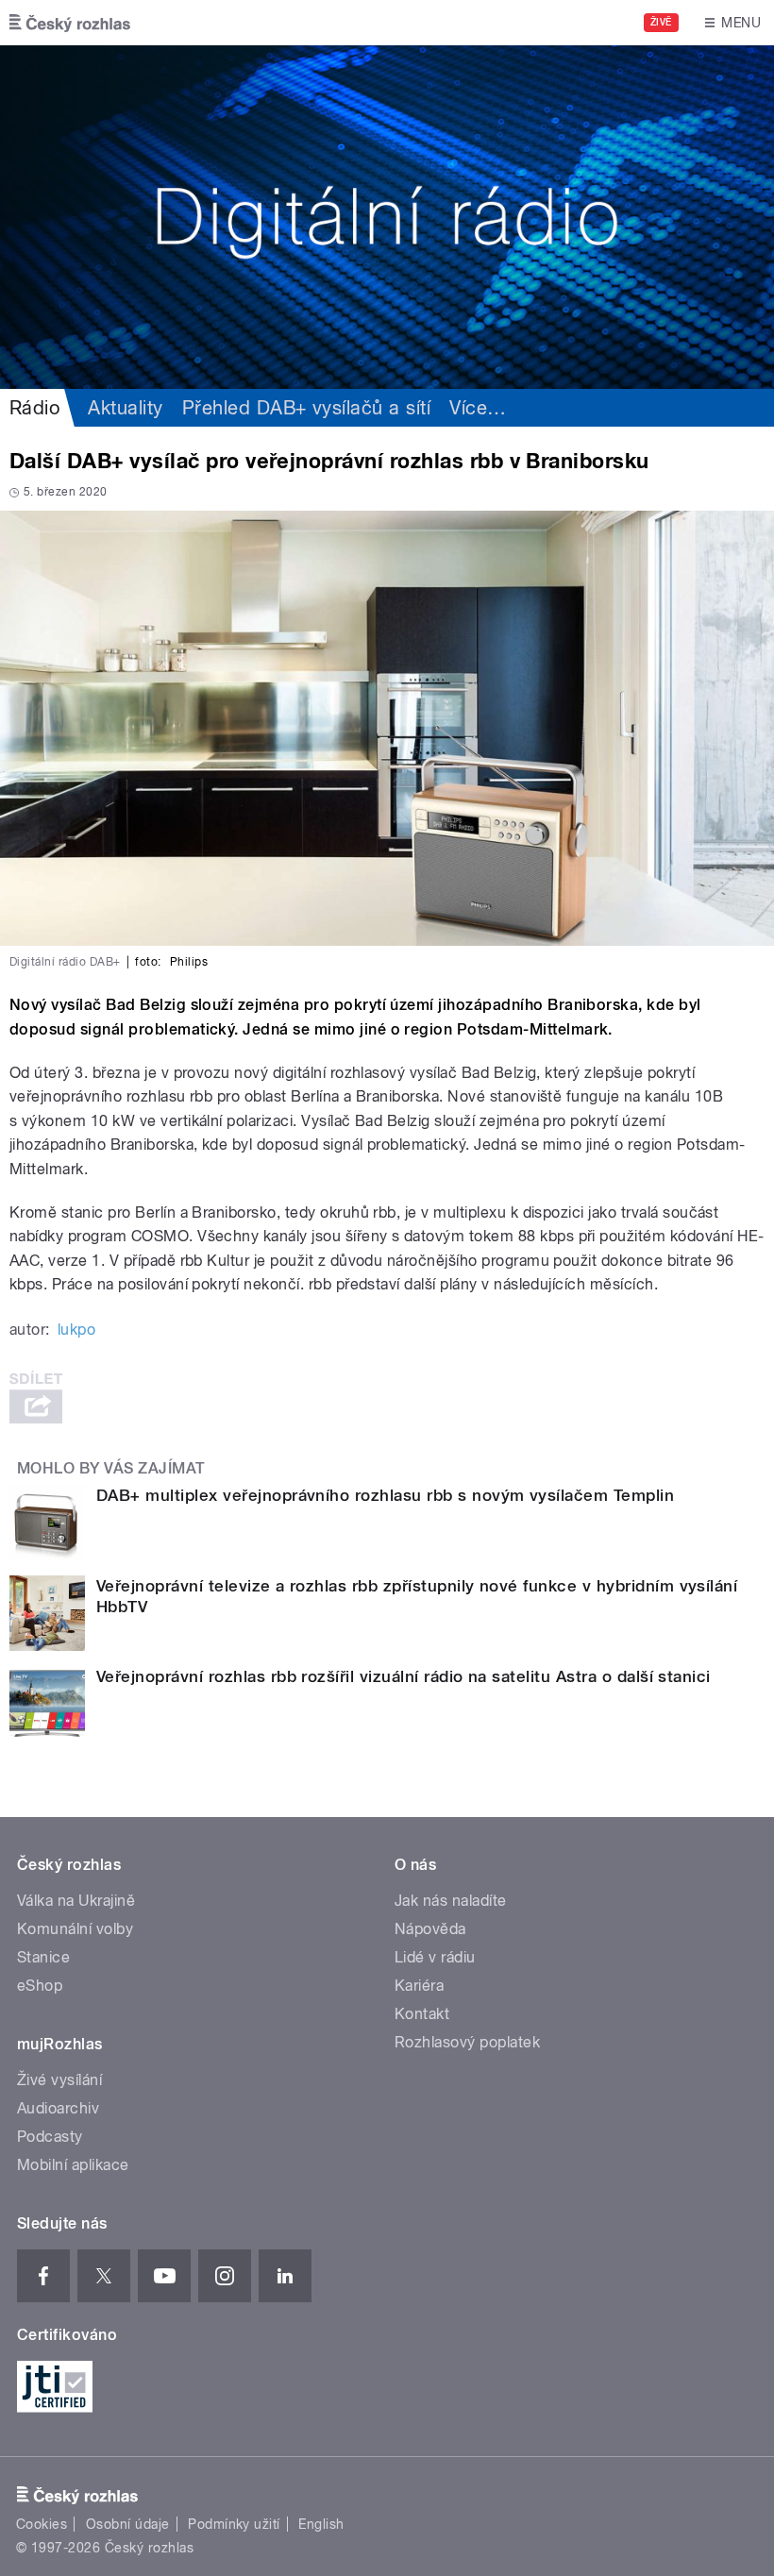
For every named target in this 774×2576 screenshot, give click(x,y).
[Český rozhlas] (70, 23)
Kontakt (422, 2014)
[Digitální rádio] (387, 217)
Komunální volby (75, 1929)
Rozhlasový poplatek (467, 2042)
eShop (40, 1986)
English (321, 2524)
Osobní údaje (128, 2524)
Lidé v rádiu (435, 1957)
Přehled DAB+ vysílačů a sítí (306, 408)
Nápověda (430, 1929)
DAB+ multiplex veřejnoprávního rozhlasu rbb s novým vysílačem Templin (385, 1495)
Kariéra (419, 1986)
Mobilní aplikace (73, 2165)
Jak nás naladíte (451, 1901)
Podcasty (50, 2137)
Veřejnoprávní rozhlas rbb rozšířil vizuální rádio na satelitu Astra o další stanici (404, 1676)
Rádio (34, 408)
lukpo (76, 1330)
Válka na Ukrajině (76, 1901)
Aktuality (125, 408)
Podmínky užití (234, 2524)
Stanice (43, 1957)
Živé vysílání (59, 2080)
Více (478, 408)
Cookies (42, 2524)
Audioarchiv (58, 2108)
